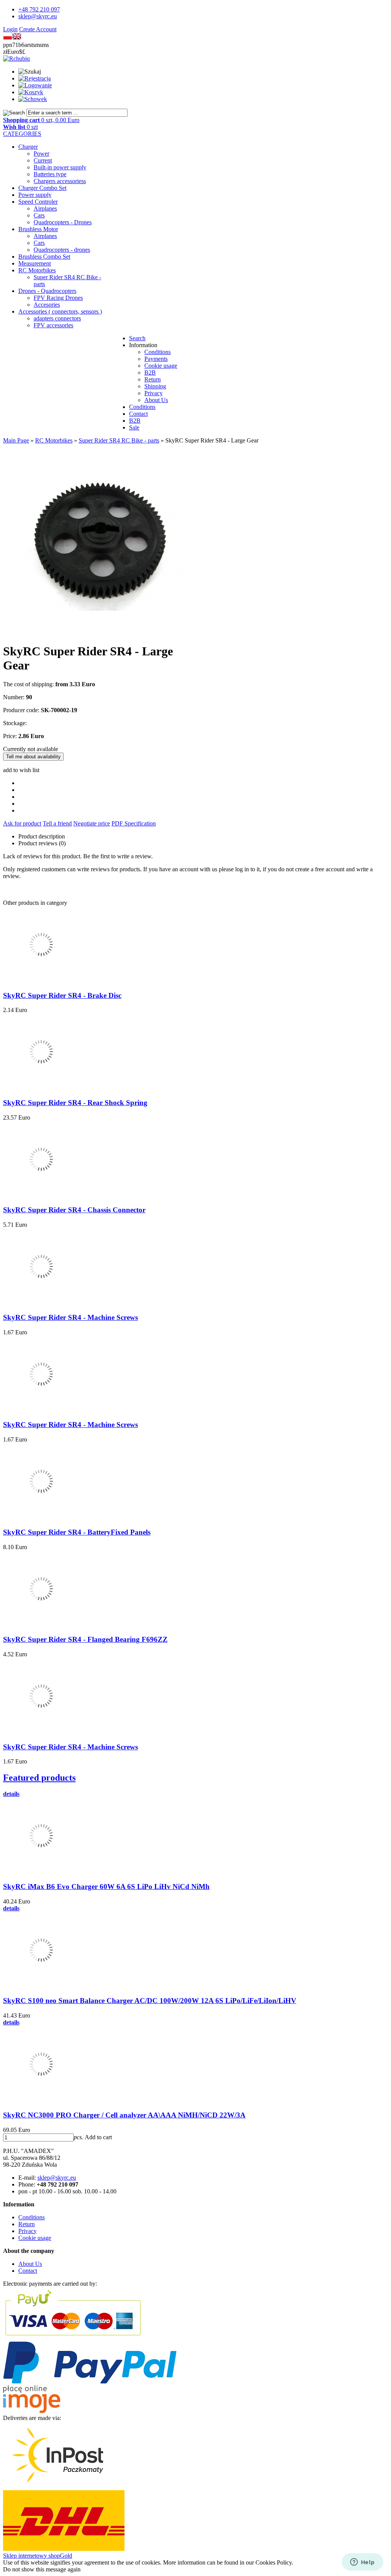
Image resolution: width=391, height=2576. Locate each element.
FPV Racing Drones (58, 298)
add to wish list (21, 770)
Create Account (38, 29)
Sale (134, 427)
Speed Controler (38, 202)
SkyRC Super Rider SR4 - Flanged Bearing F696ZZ (85, 1639)
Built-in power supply (60, 167)
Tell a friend (57, 823)
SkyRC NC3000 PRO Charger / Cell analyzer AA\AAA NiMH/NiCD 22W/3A (124, 2115)
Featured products (39, 1778)
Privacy (153, 393)
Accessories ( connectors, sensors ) (60, 311)
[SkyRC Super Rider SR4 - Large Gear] (99, 633)
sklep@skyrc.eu (38, 16)
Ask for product (22, 823)
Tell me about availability (33, 757)
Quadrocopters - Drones (63, 222)
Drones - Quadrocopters (47, 291)
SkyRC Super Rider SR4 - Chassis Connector (74, 1210)
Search (137, 338)
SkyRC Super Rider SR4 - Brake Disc (62, 995)
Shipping (155, 386)
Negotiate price (92, 823)
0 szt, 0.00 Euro (41, 120)
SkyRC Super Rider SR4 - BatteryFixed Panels (77, 1532)
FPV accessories (53, 325)
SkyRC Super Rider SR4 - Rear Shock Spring (75, 1103)
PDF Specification (134, 823)
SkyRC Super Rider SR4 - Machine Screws (70, 1317)
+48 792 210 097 (39, 9)
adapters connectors (57, 318)
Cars (39, 215)
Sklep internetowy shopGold (38, 2556)
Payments (156, 359)
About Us (156, 400)
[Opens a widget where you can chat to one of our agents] (362, 2563)
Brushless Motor (38, 229)
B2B (150, 372)
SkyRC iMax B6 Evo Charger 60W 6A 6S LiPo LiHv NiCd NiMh (106, 1887)
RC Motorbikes (37, 270)
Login (10, 29)
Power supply (35, 195)
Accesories (47, 305)
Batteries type (50, 174)
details (11, 1794)
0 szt (20, 127)
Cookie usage (161, 366)
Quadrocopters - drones (62, 250)
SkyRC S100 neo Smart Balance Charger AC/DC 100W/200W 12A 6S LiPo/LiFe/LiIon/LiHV (150, 2001)
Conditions (158, 352)
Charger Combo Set (42, 188)
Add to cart (98, 2137)
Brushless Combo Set (44, 257)
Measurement (35, 263)
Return (153, 379)
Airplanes (45, 208)
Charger (28, 147)
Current (43, 160)
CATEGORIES (22, 134)
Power (41, 154)
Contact (138, 414)
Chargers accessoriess (60, 181)
